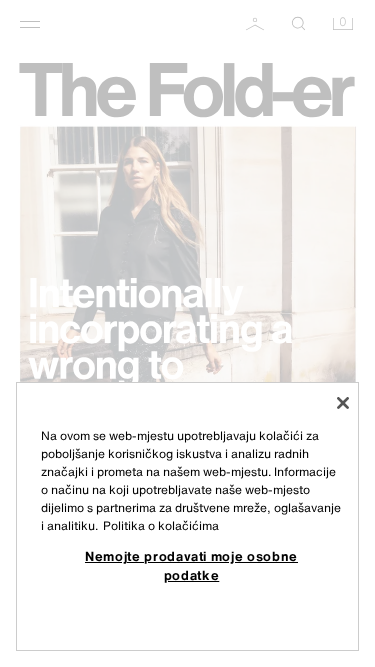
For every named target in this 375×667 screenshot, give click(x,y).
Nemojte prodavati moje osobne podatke (191, 565)
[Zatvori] (343, 403)
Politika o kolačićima (161, 525)
